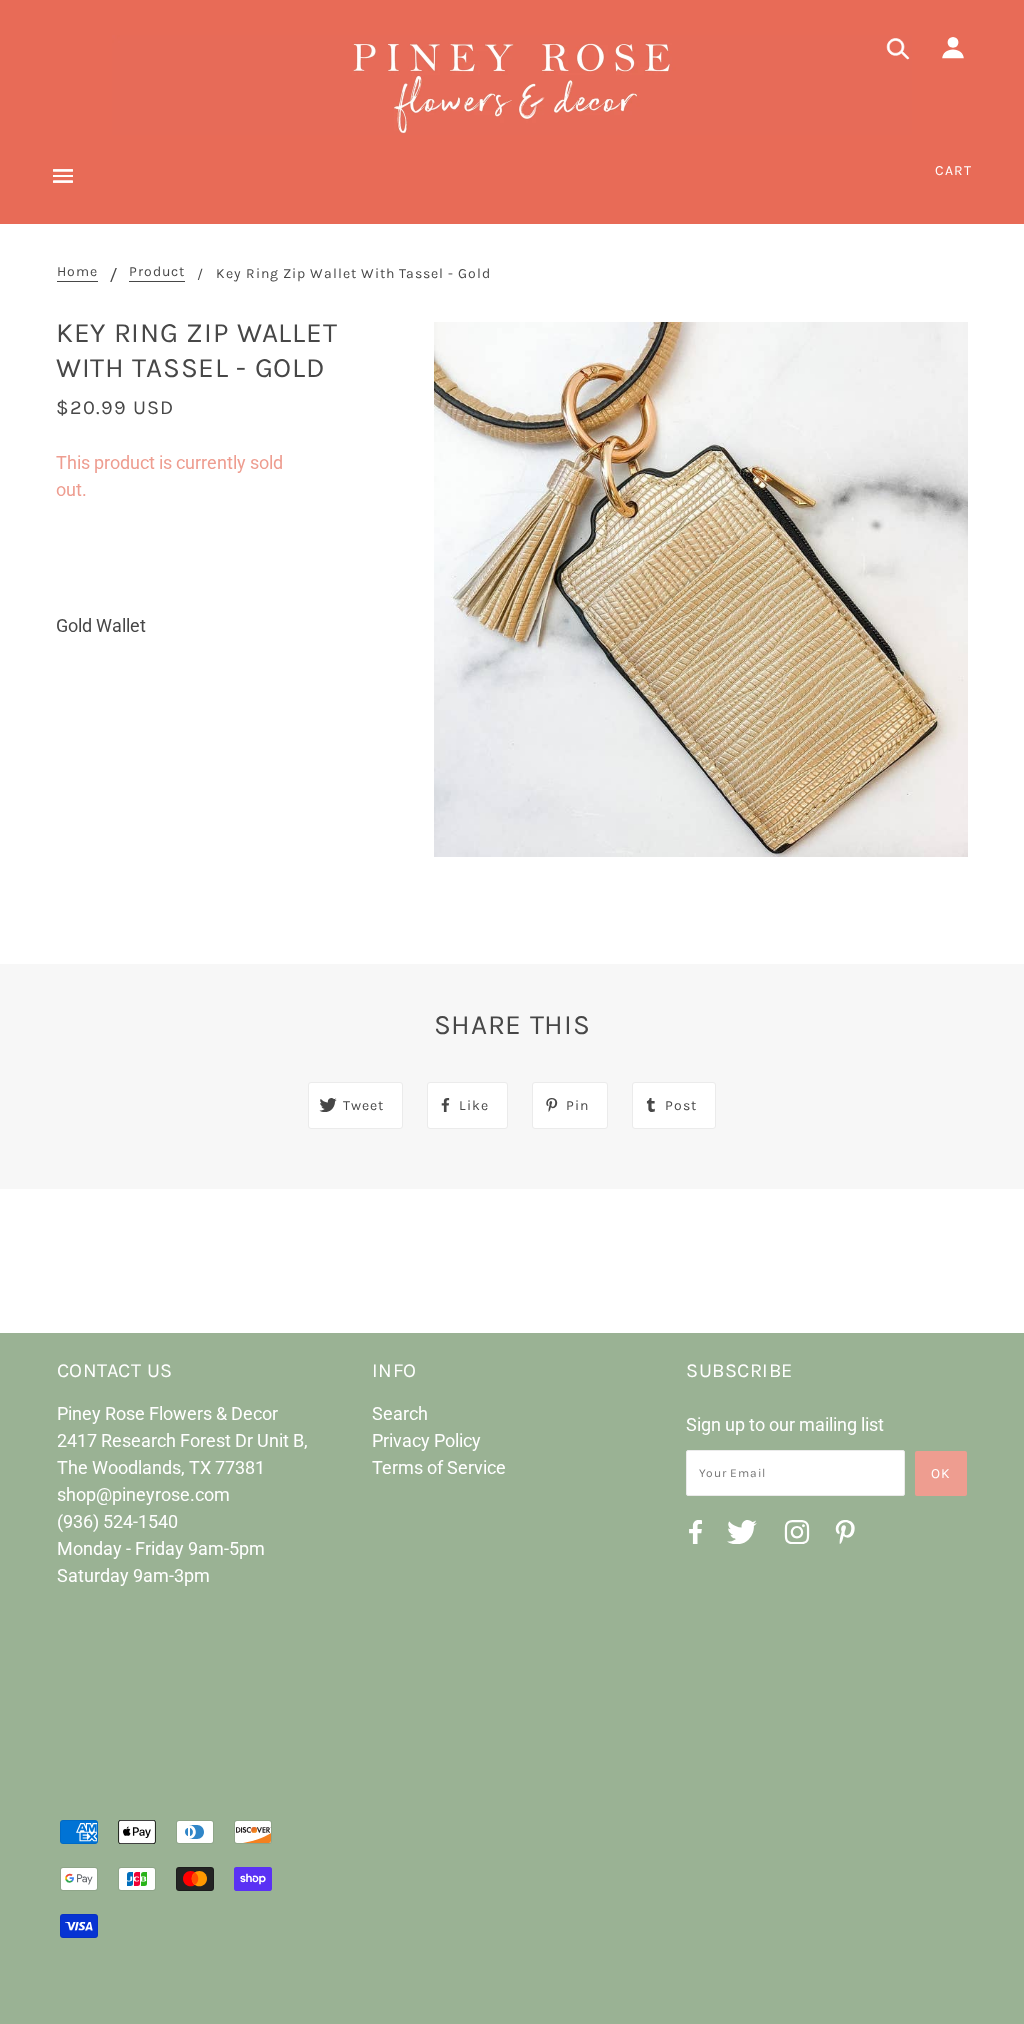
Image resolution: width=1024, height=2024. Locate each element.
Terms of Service (439, 1467)
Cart (953, 170)
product (157, 272)
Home (77, 272)
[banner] (512, 85)
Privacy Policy (426, 1440)
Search (400, 1413)
